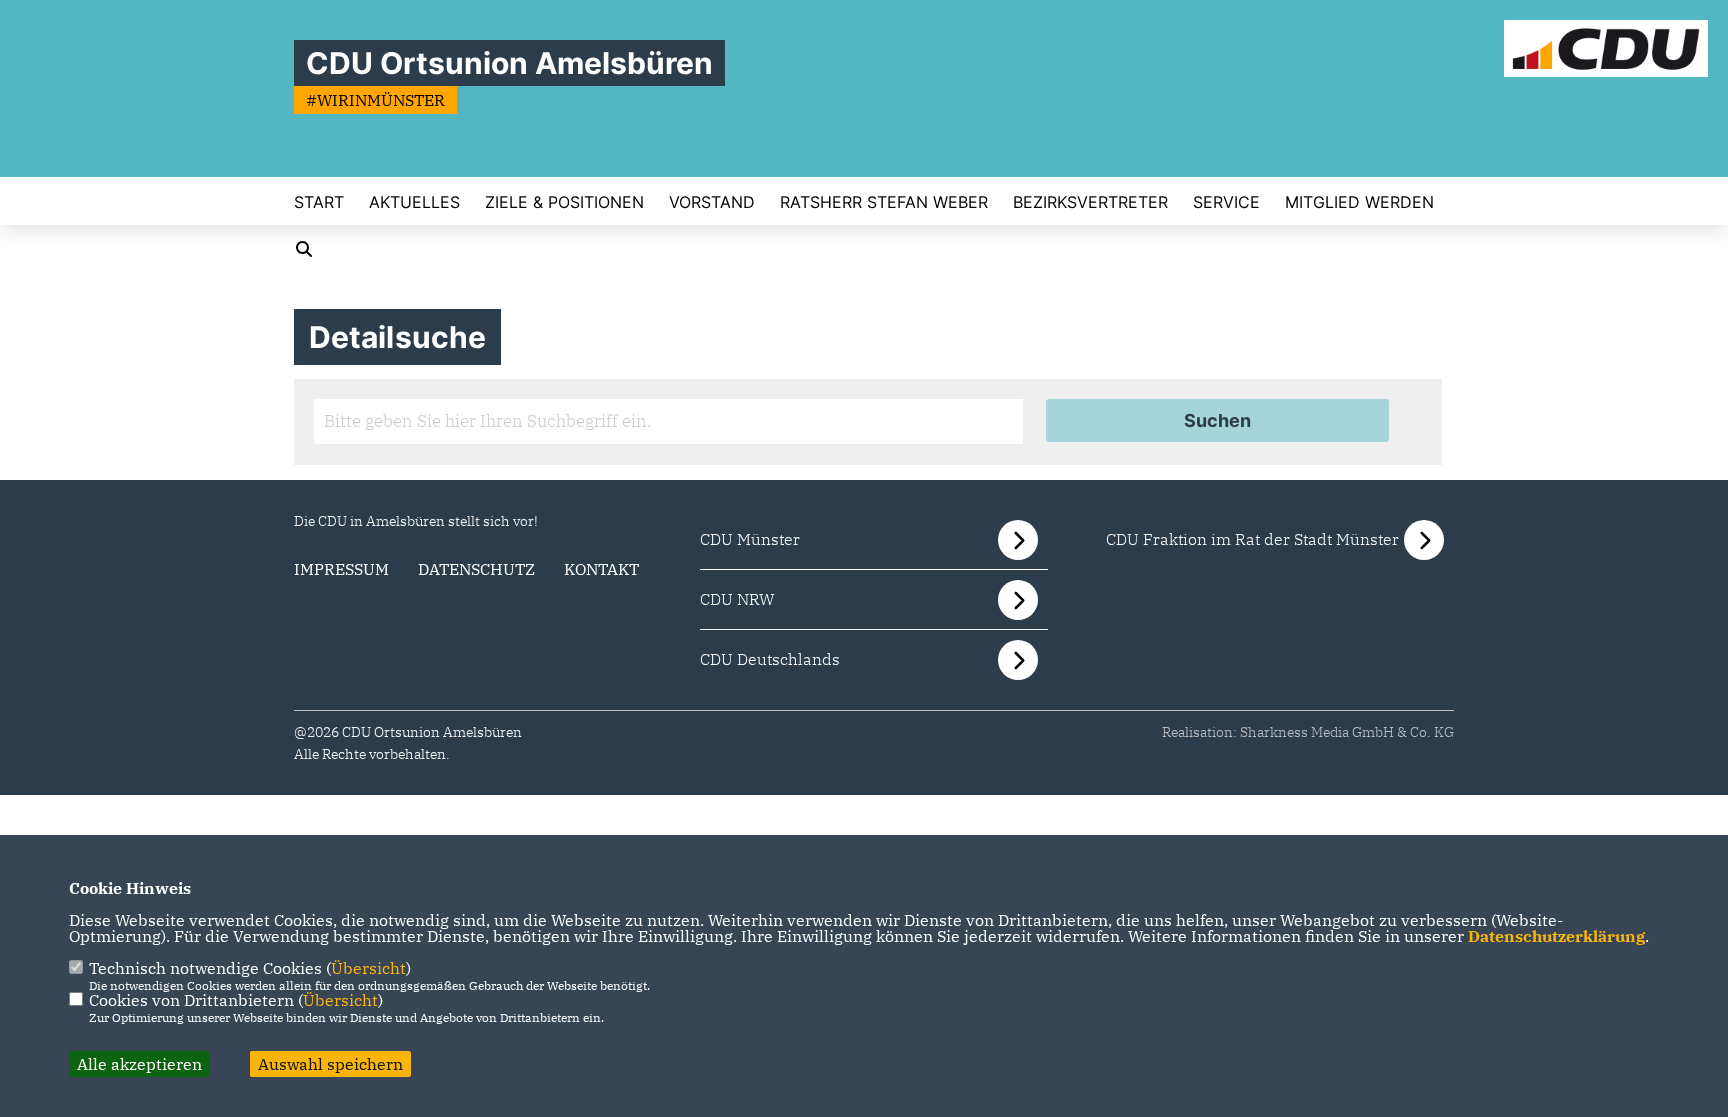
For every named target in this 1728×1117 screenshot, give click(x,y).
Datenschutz (476, 569)
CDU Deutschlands (770, 659)
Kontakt (601, 569)
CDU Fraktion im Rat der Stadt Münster (1252, 539)
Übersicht (368, 968)
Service (1226, 202)
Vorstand (712, 202)
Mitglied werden (1359, 202)
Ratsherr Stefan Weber (884, 202)
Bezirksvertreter (1090, 202)
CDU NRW (737, 599)
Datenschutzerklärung (1556, 936)
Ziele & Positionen (564, 202)
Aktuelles (414, 202)
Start (319, 202)
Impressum (341, 569)
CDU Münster (750, 539)
